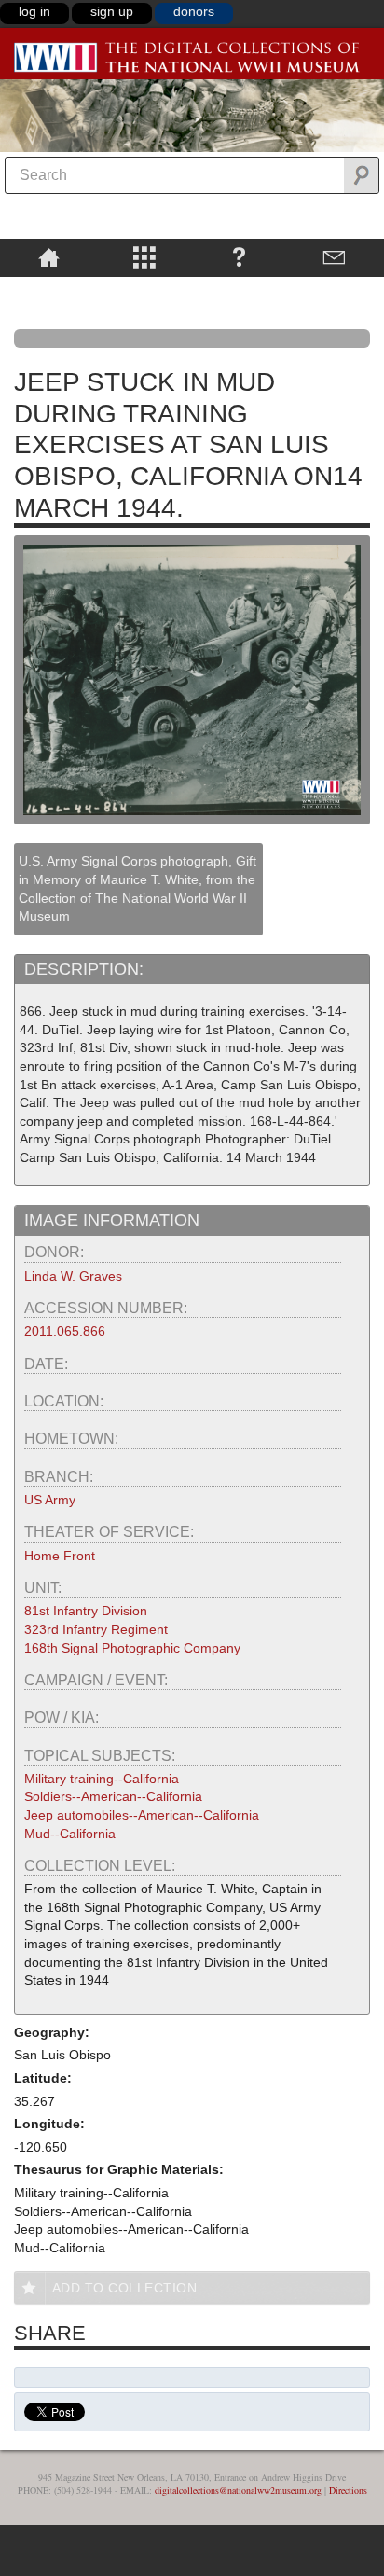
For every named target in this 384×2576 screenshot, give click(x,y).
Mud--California (70, 1834)
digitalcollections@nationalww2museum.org (238, 2490)
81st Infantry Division (86, 1611)
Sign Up (112, 11)
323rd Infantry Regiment (96, 1629)
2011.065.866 (65, 1331)
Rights (49, 290)
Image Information (112, 1220)
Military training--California (102, 1779)
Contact (334, 256)
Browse (144, 256)
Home (49, 256)
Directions (348, 2490)
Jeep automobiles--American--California (142, 1815)
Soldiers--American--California (113, 1796)
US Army (50, 1500)
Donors (194, 11)
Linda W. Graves (73, 1276)
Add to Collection (125, 2288)
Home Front (60, 1556)
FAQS (239, 256)
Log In (34, 11)
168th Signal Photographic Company (132, 1648)
